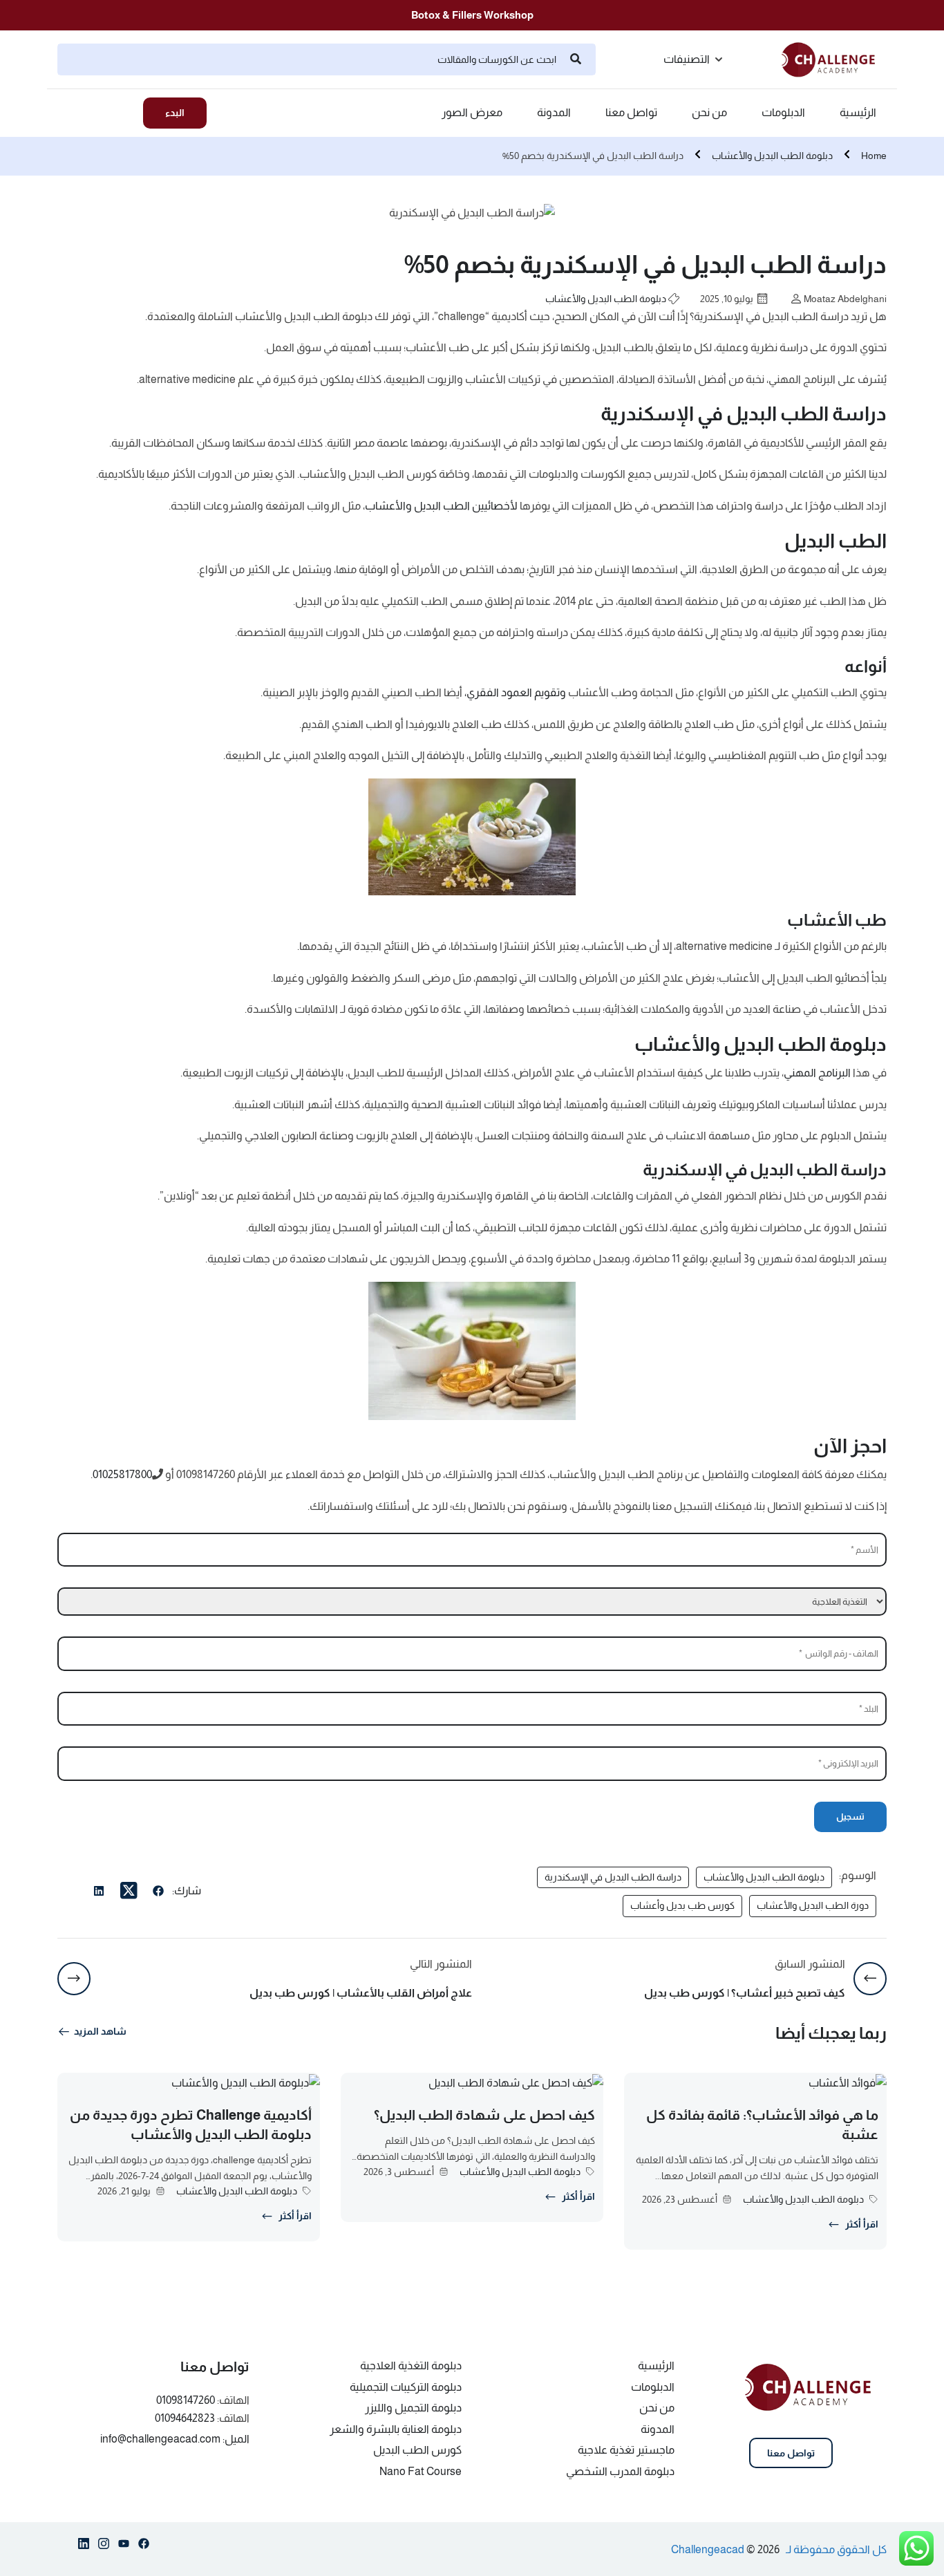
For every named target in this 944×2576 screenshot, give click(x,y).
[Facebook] (158, 1893)
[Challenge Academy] (834, 58)
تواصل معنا (631, 113)
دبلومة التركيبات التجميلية (406, 2387)
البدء (175, 113)
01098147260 (186, 2400)
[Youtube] (124, 2546)
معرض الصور (472, 113)
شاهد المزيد (100, 2031)
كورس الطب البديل (417, 2450)
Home (874, 156)
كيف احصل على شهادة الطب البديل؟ (484, 2115)
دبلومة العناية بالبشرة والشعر (396, 2429)
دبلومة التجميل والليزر (413, 2408)
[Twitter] (129, 1891)
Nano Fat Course (421, 2471)
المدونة (554, 113)
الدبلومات (783, 113)
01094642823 (185, 2418)
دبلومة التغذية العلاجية (411, 2365)
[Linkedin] (84, 2546)
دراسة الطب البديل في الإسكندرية (613, 1877)
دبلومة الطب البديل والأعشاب (772, 156)
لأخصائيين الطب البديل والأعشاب (441, 506)
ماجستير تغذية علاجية (626, 2450)
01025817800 (122, 1474)
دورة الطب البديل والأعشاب (813, 1905)
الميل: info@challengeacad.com (175, 2439)
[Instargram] (104, 2546)
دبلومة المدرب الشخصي (620, 2471)
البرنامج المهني (817, 1073)
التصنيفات (687, 59)
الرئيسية (858, 113)
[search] (576, 59)
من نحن (709, 113)
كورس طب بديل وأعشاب (682, 1905)
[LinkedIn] (99, 1893)
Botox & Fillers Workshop (472, 15)
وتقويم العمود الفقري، (515, 692)
